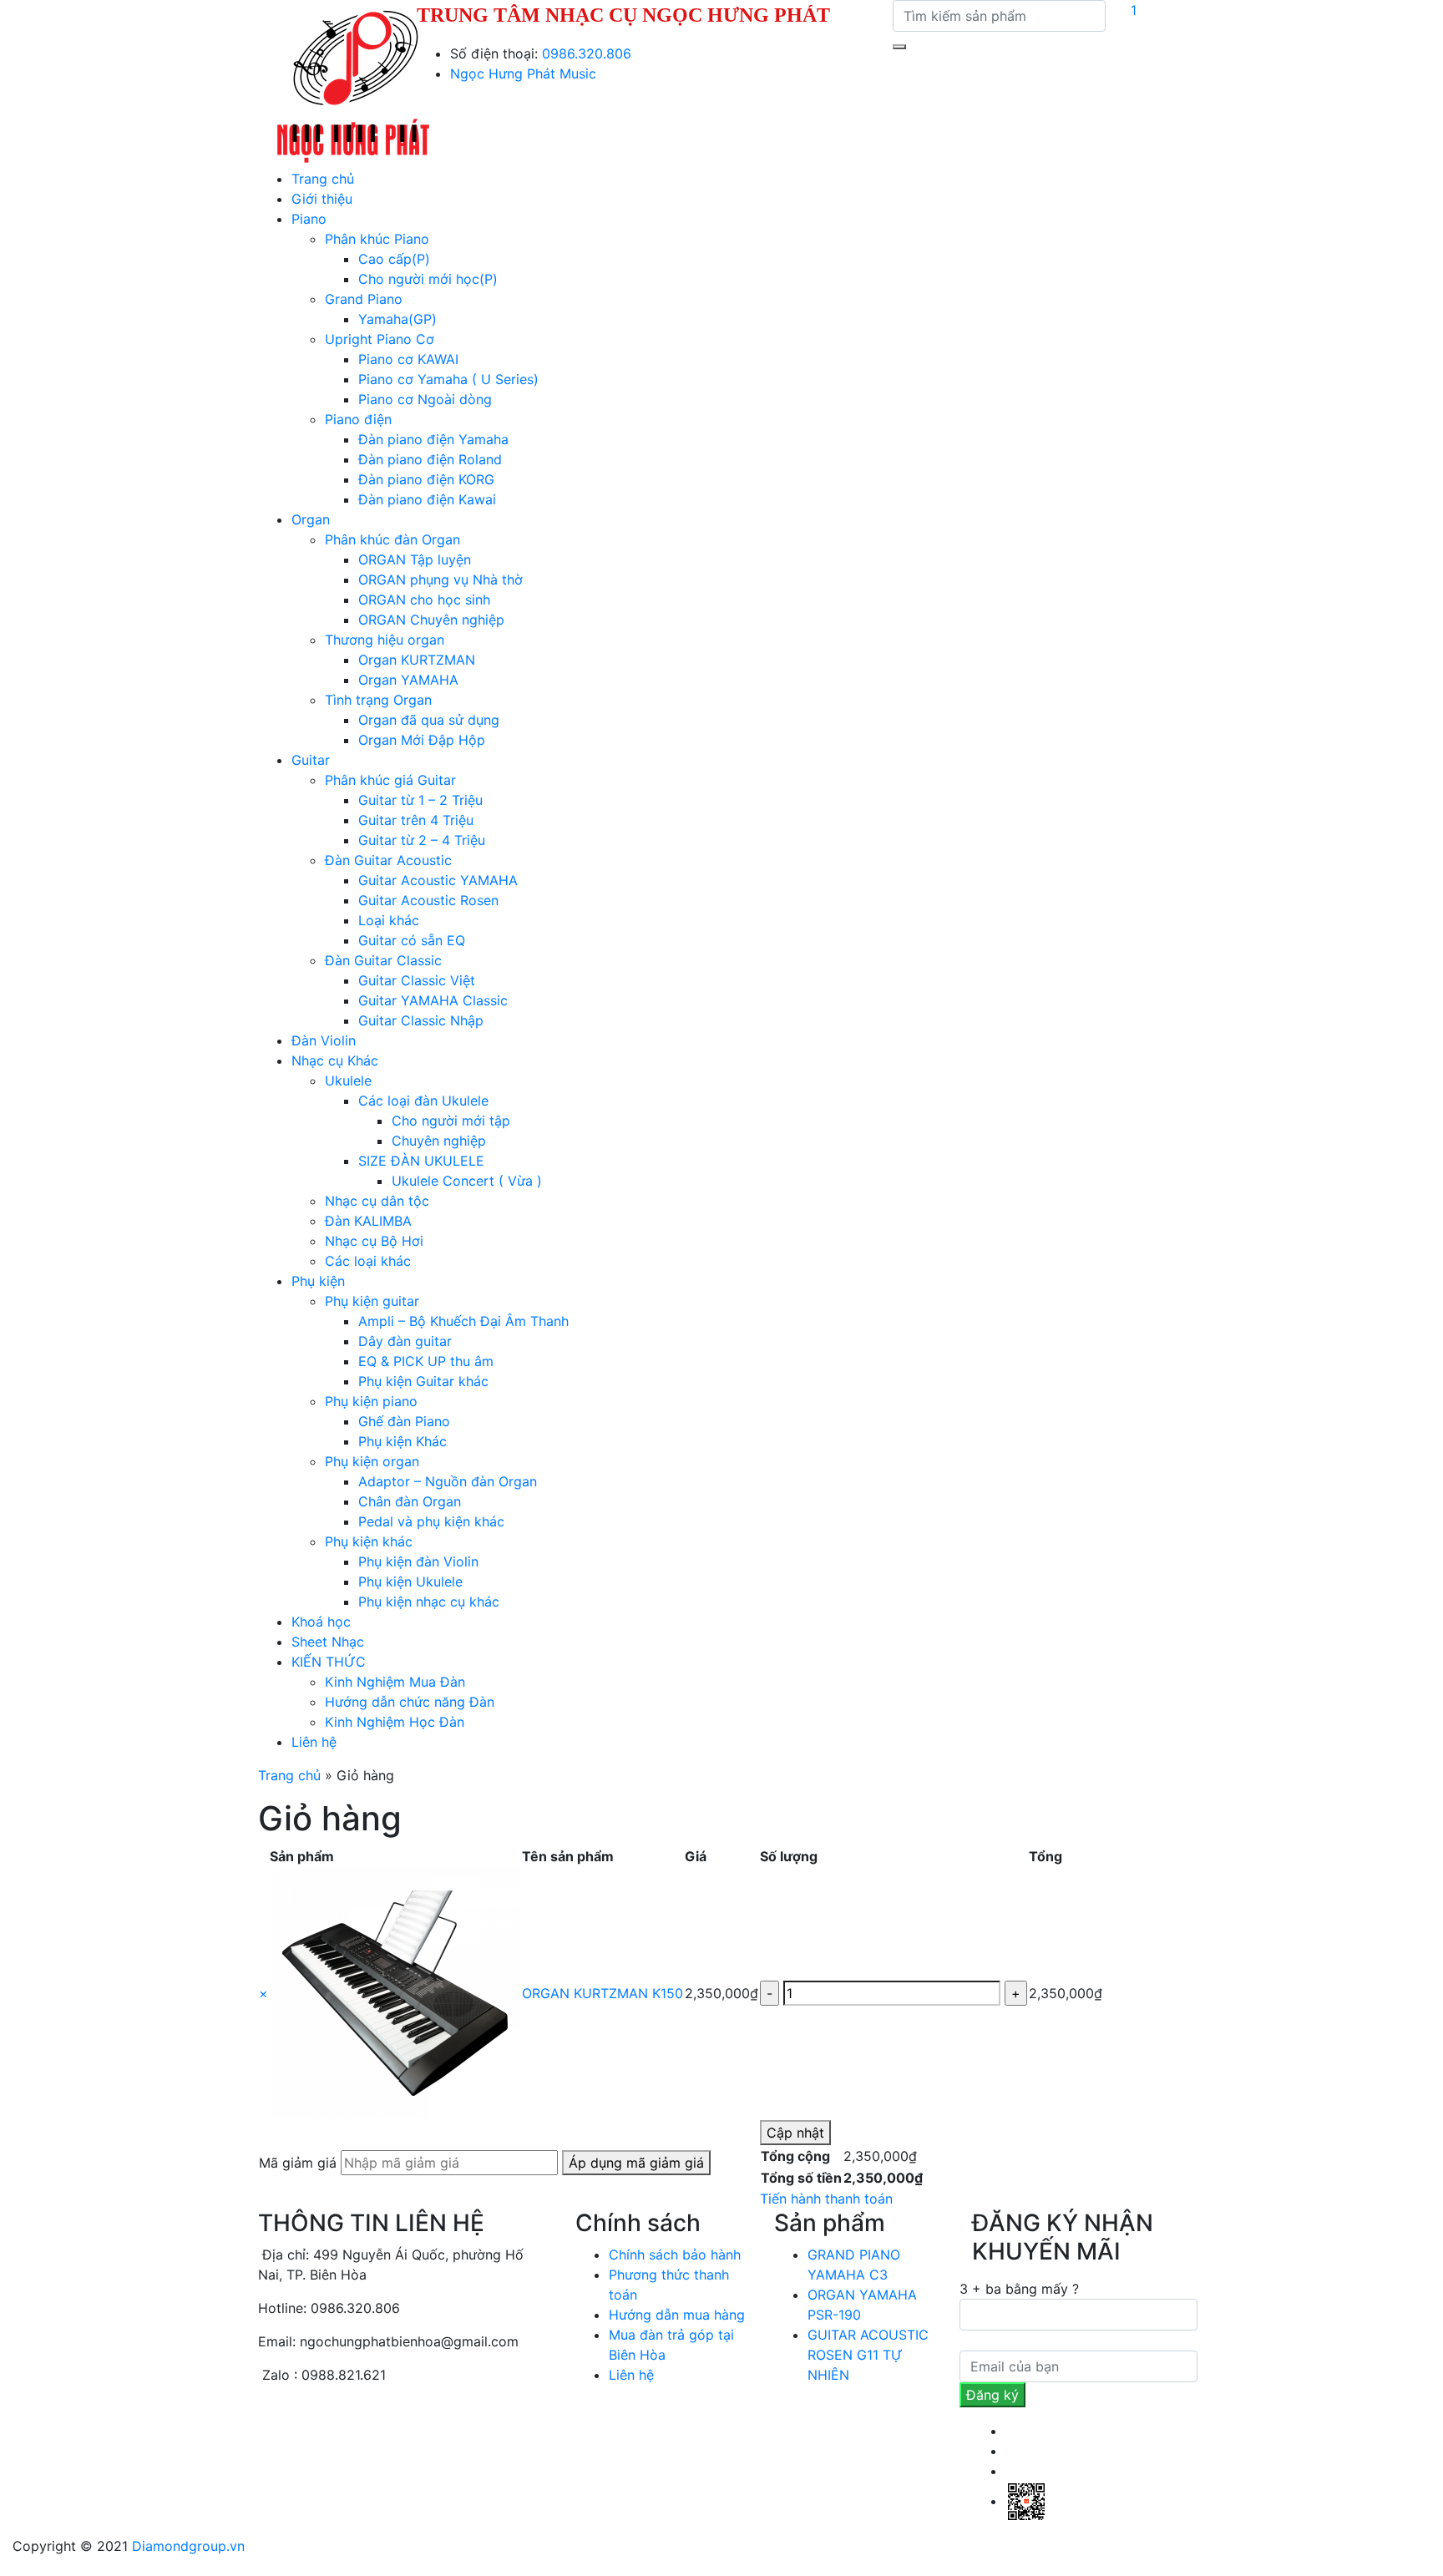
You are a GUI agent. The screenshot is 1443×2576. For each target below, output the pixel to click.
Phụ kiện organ (372, 1461)
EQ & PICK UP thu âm (426, 1361)
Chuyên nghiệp (439, 1141)
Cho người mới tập (451, 1121)
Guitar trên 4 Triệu (416, 820)
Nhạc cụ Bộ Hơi (374, 1241)
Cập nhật (795, 2133)
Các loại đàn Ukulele (423, 1101)
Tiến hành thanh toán (826, 2199)
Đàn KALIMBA (368, 1221)
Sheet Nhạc (328, 1642)
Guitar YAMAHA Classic (433, 1000)
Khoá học (321, 1622)
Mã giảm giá (298, 2163)
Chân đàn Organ (410, 1501)
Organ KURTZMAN (417, 660)
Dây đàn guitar (405, 1341)
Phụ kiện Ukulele (410, 1582)
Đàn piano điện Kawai (427, 499)
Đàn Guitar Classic (383, 960)
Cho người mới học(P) (428, 279)
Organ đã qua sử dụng (429, 720)
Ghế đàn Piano (404, 1421)
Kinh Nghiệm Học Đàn (395, 1722)
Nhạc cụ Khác (335, 1060)
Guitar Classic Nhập (421, 1020)
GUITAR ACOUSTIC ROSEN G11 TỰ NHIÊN (868, 2355)
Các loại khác (368, 1261)
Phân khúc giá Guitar (390, 780)
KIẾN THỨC (329, 1662)
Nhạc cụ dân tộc (377, 1201)
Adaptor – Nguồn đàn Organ (448, 1481)
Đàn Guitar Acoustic (388, 860)
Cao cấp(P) (394, 259)
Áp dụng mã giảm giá (636, 2163)
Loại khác (389, 920)
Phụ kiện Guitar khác (423, 1381)
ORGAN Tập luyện (415, 559)
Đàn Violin (324, 1040)
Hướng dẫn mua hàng (677, 2315)
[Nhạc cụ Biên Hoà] (353, 83)
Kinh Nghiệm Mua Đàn (395, 1682)
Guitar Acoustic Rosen (428, 900)
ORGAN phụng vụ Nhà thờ (440, 579)
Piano (309, 219)
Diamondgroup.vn (188, 2546)
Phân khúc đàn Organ (392, 539)
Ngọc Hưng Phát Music (523, 73)
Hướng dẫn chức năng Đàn (410, 1702)
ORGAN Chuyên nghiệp (431, 620)
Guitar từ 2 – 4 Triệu (422, 840)
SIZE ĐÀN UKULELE (421, 1161)
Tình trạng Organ (378, 700)
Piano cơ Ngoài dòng (425, 399)
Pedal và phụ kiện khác (431, 1521)
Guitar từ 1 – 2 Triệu (420, 800)
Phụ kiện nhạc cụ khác (429, 1602)
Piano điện (358, 419)
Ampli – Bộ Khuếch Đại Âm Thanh (463, 1321)
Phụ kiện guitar (372, 1301)
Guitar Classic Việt (417, 980)
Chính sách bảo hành (675, 2255)
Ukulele (348, 1081)
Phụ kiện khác (369, 1541)
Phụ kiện (318, 1281)
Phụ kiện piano (371, 1401)
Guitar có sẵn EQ (412, 940)
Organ (311, 519)
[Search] (899, 47)
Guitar (311, 760)
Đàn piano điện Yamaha (433, 439)
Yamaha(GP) (397, 319)
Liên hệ (314, 1742)
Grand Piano (364, 299)
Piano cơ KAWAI (408, 359)
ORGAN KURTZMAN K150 (603, 1993)
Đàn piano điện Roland (430, 459)
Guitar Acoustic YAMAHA (438, 880)
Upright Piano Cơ (380, 339)
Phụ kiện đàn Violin (418, 1561)
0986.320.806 (587, 53)
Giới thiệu (322, 199)
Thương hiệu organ (385, 640)
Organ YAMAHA (408, 680)
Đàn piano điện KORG (426, 479)
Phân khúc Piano (377, 239)
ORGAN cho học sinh (424, 600)
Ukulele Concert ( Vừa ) (467, 1181)
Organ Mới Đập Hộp (422, 740)
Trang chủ (323, 179)
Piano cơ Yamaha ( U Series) (448, 379)
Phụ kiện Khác (403, 1441)
